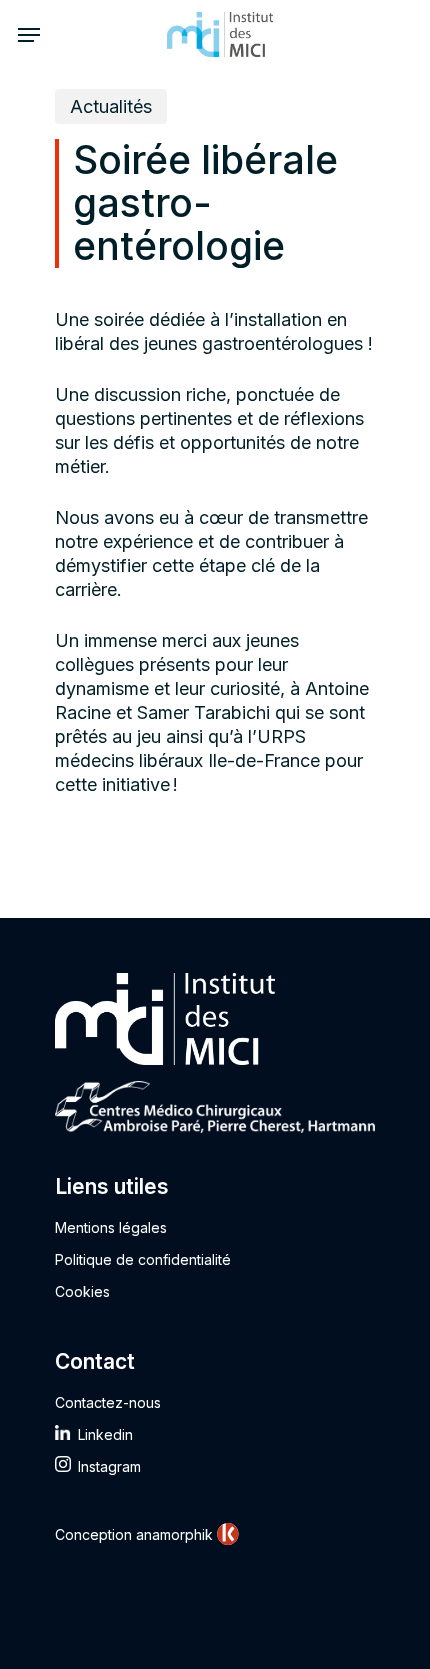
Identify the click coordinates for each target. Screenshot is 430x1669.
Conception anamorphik (134, 1534)
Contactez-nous (108, 1402)
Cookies (82, 1291)
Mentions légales (111, 1227)
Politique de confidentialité (143, 1259)
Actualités (111, 106)
